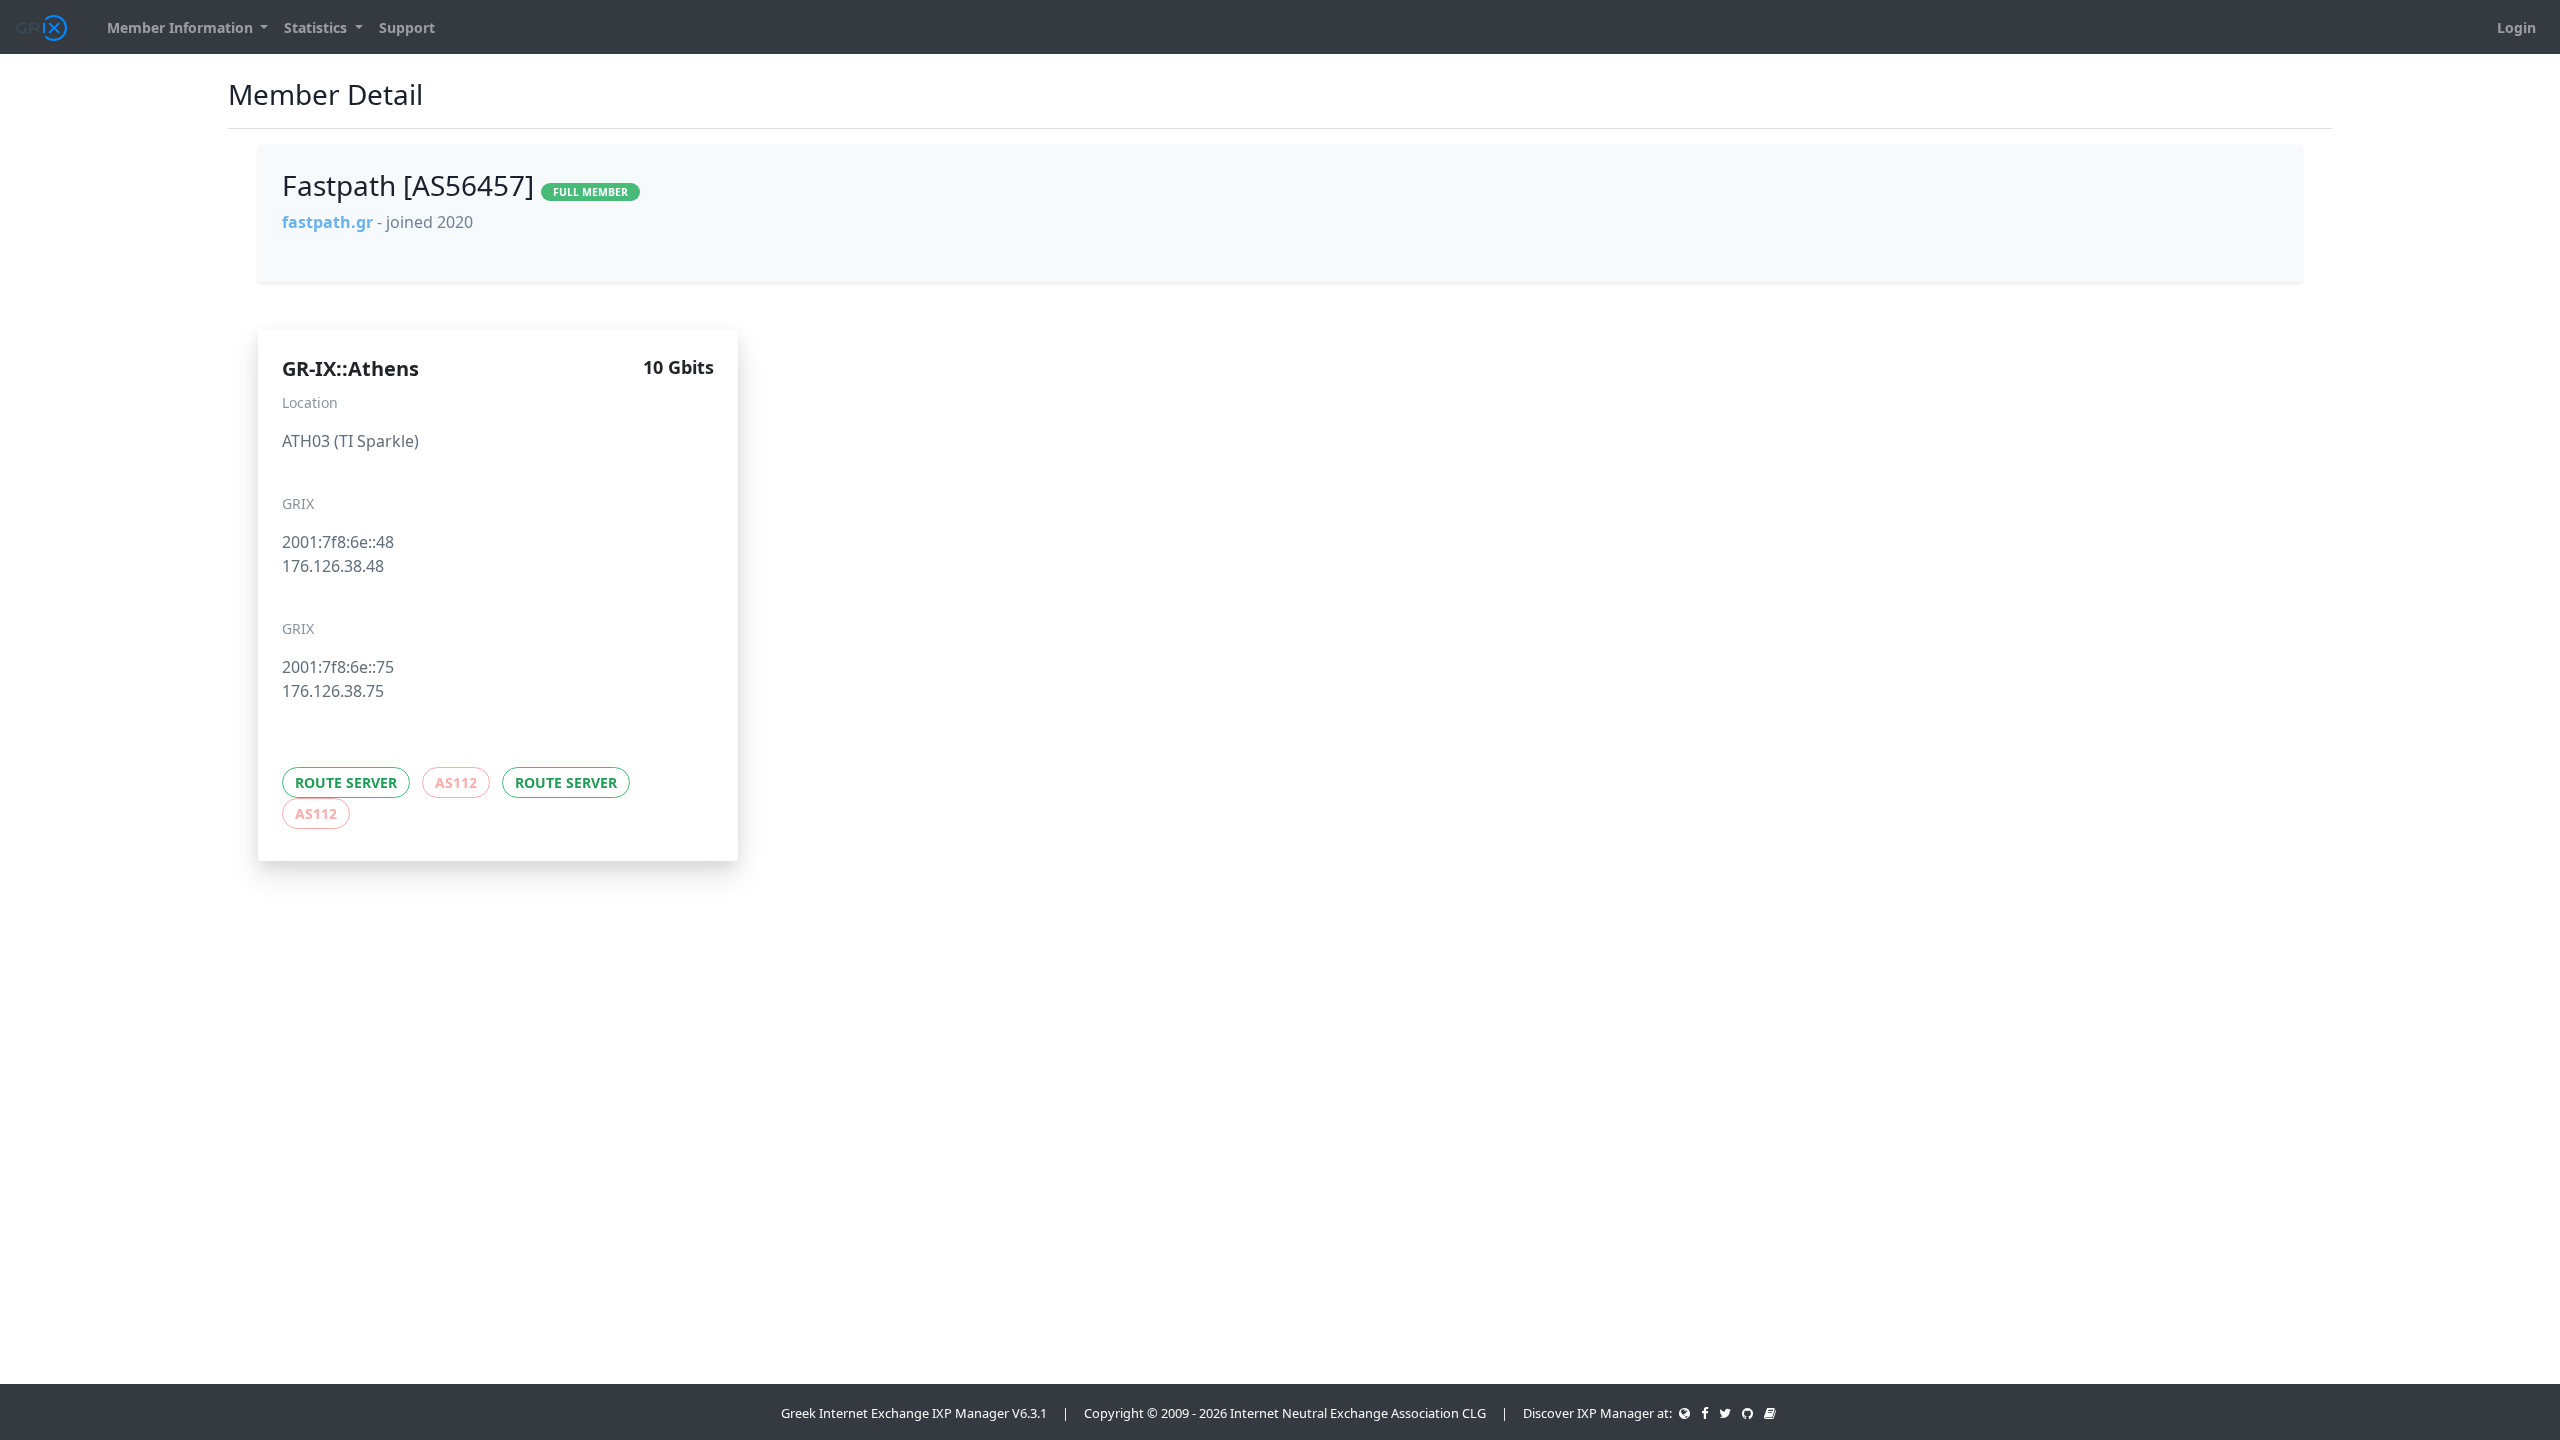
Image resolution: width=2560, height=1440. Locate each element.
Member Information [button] (182, 27)
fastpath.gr (327, 222)
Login (2516, 27)
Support (407, 27)
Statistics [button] (317, 27)
